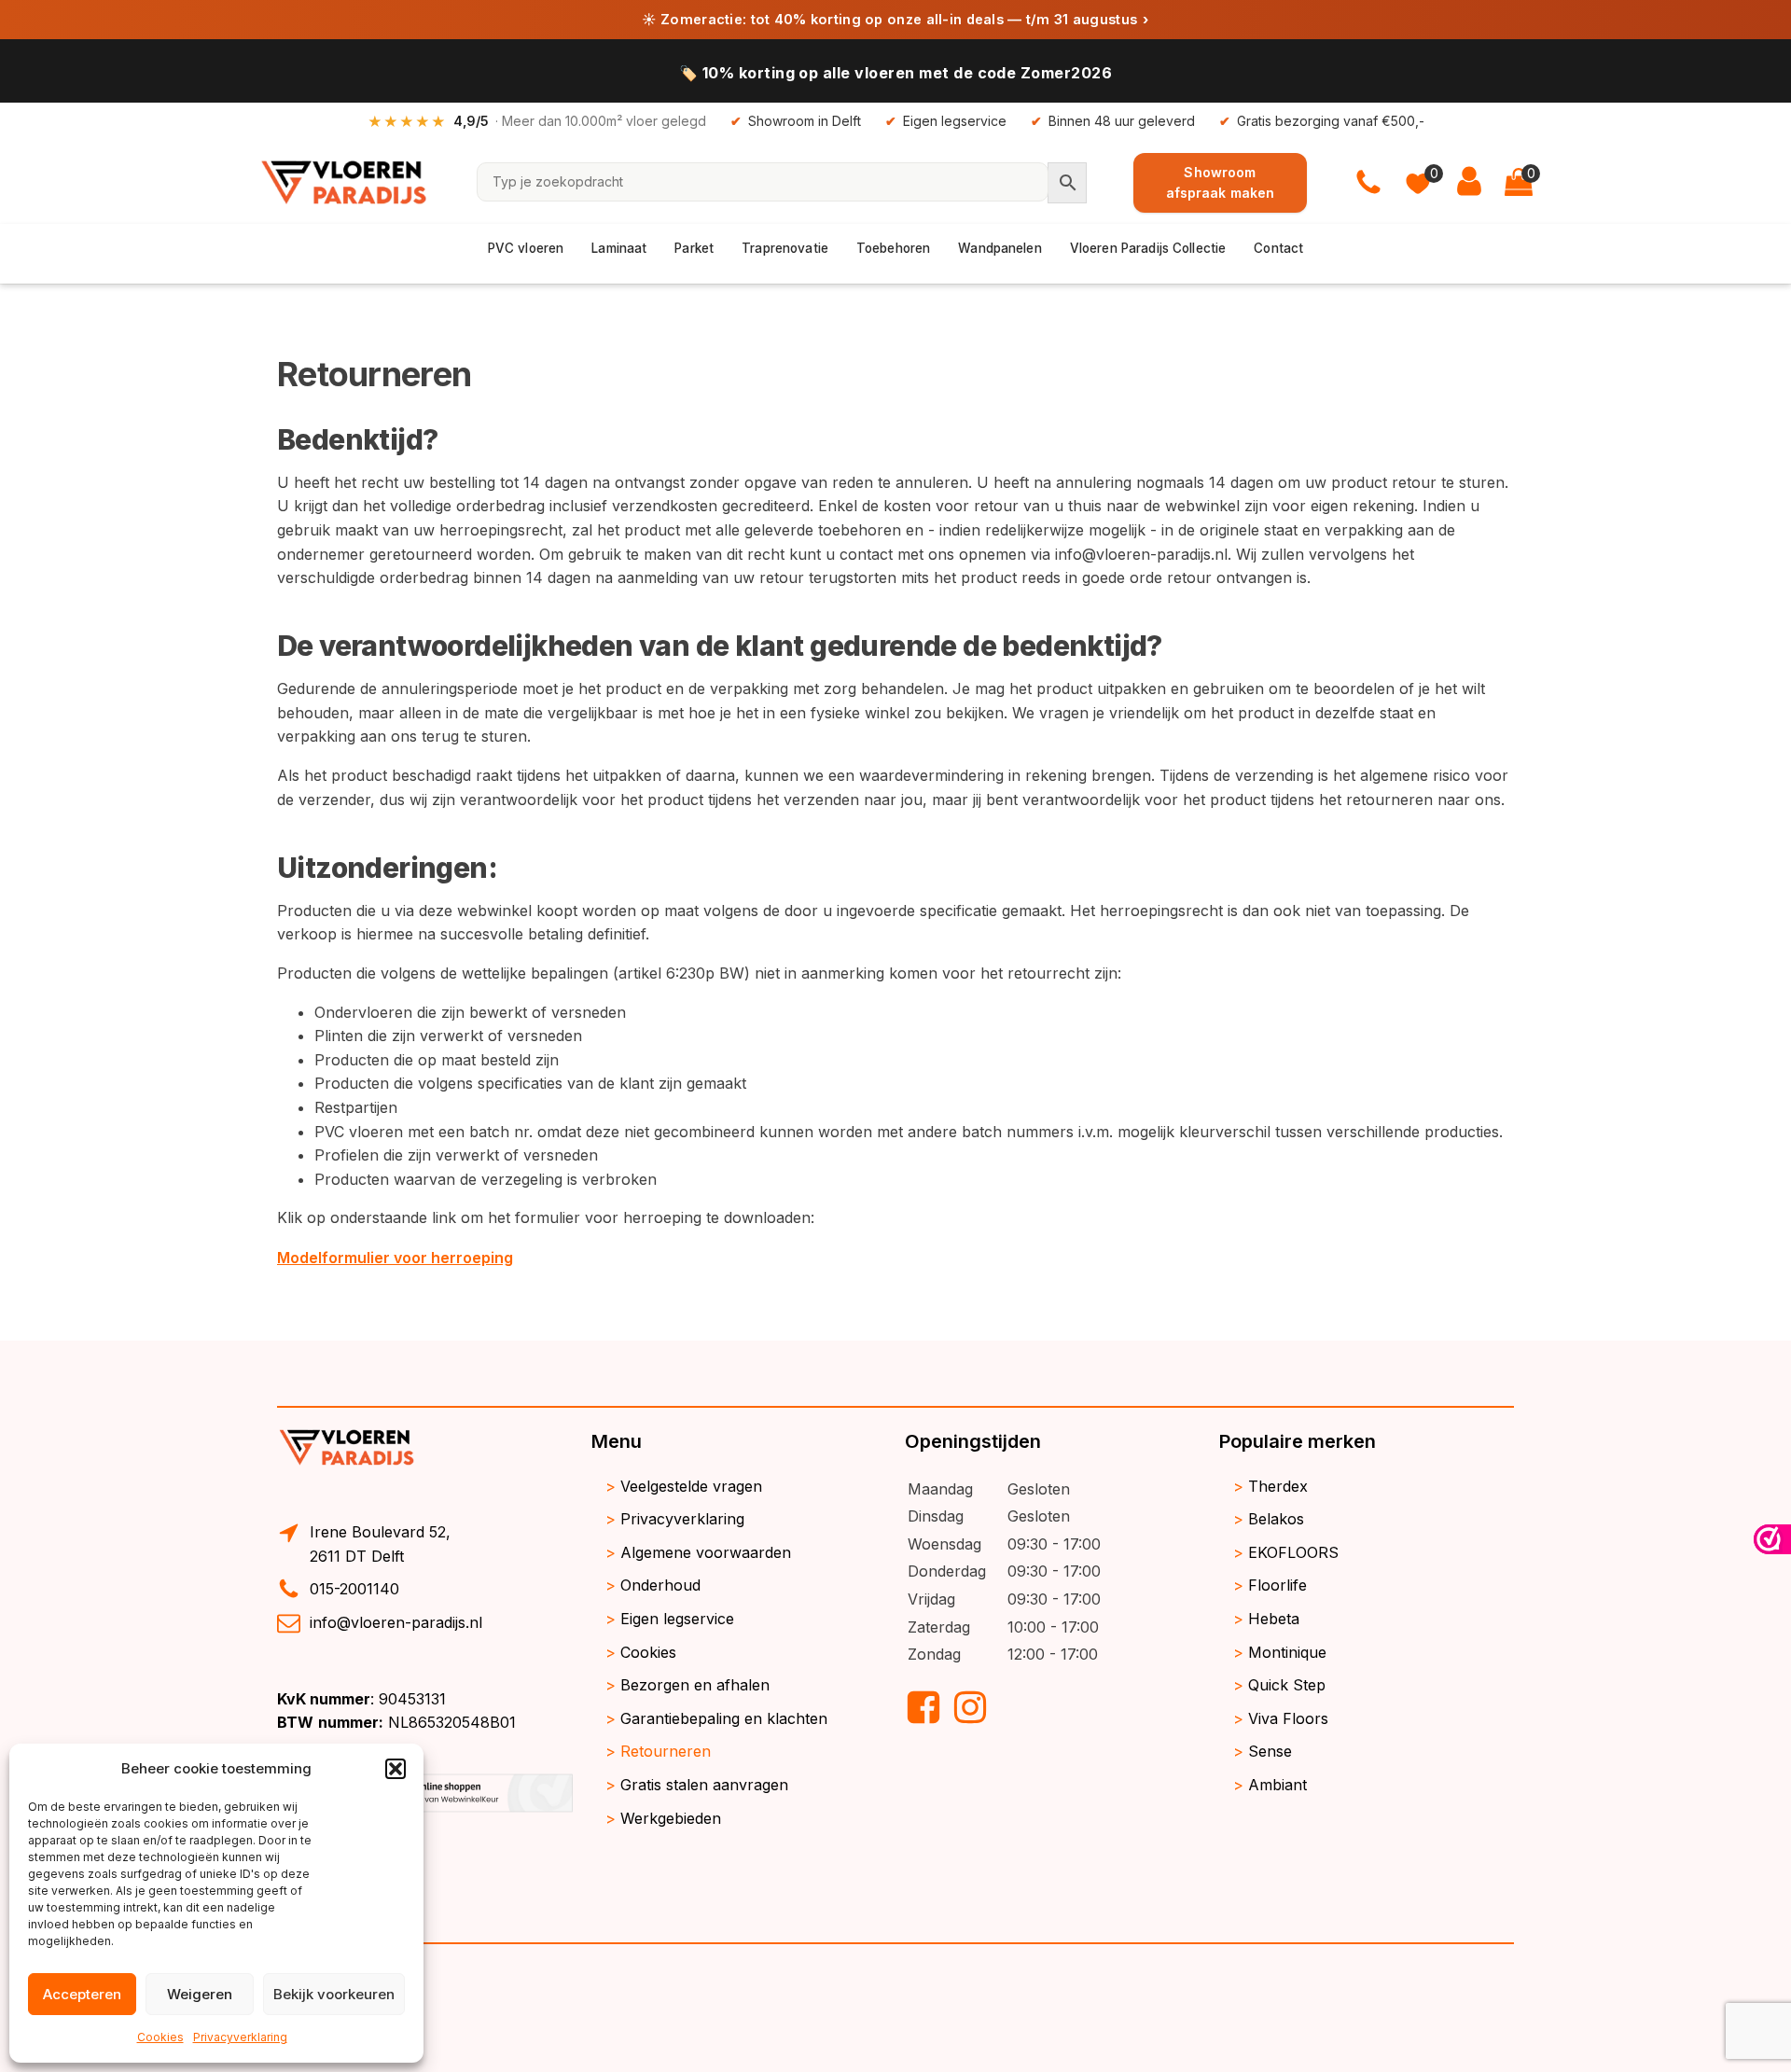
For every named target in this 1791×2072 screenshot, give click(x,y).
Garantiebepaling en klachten (724, 1718)
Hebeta (1274, 1619)
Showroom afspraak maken (1221, 181)
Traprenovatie (785, 248)
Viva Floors (1288, 1718)
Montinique (1287, 1652)
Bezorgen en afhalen (695, 1685)
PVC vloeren (526, 248)
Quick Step (1287, 1685)
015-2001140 (354, 1589)
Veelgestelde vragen (691, 1486)
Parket (694, 248)
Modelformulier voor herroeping (395, 1258)
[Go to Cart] (1519, 183)
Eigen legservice (677, 1619)
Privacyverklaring (240, 2037)
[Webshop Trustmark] (425, 1812)
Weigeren (200, 1994)
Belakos (1276, 1519)
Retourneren (666, 1751)
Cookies (160, 2037)
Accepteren (82, 1994)
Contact (1278, 248)
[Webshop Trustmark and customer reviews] (1772, 1539)
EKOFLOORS (1293, 1552)
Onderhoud (660, 1585)
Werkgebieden (671, 1818)
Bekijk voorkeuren (334, 1994)
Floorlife (1277, 1585)
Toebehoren (893, 248)
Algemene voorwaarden (706, 1552)
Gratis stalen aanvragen (704, 1785)
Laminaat (619, 248)
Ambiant (1277, 1785)
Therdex (1278, 1486)
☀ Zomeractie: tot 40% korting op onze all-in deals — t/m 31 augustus (895, 19)
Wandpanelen (1000, 248)
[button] (396, 1769)
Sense (1270, 1751)
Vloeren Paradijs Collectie (1148, 248)
